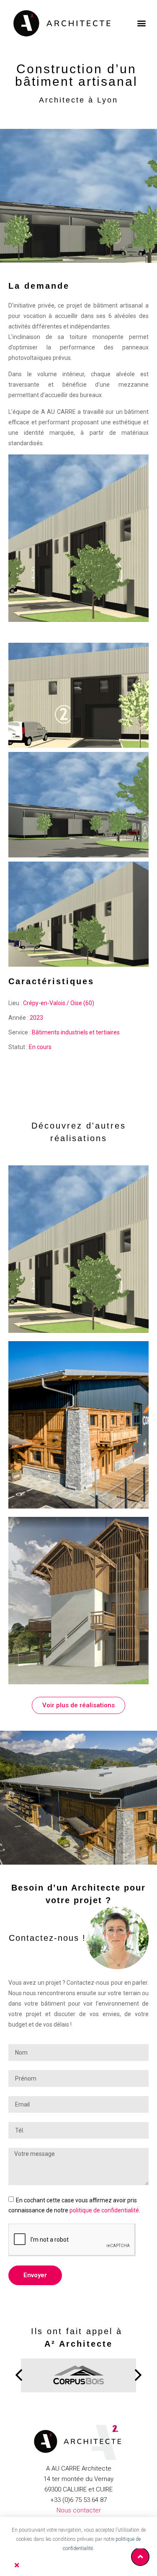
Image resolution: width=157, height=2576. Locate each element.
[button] (141, 23)
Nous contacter (79, 2510)
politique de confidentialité (104, 2210)
